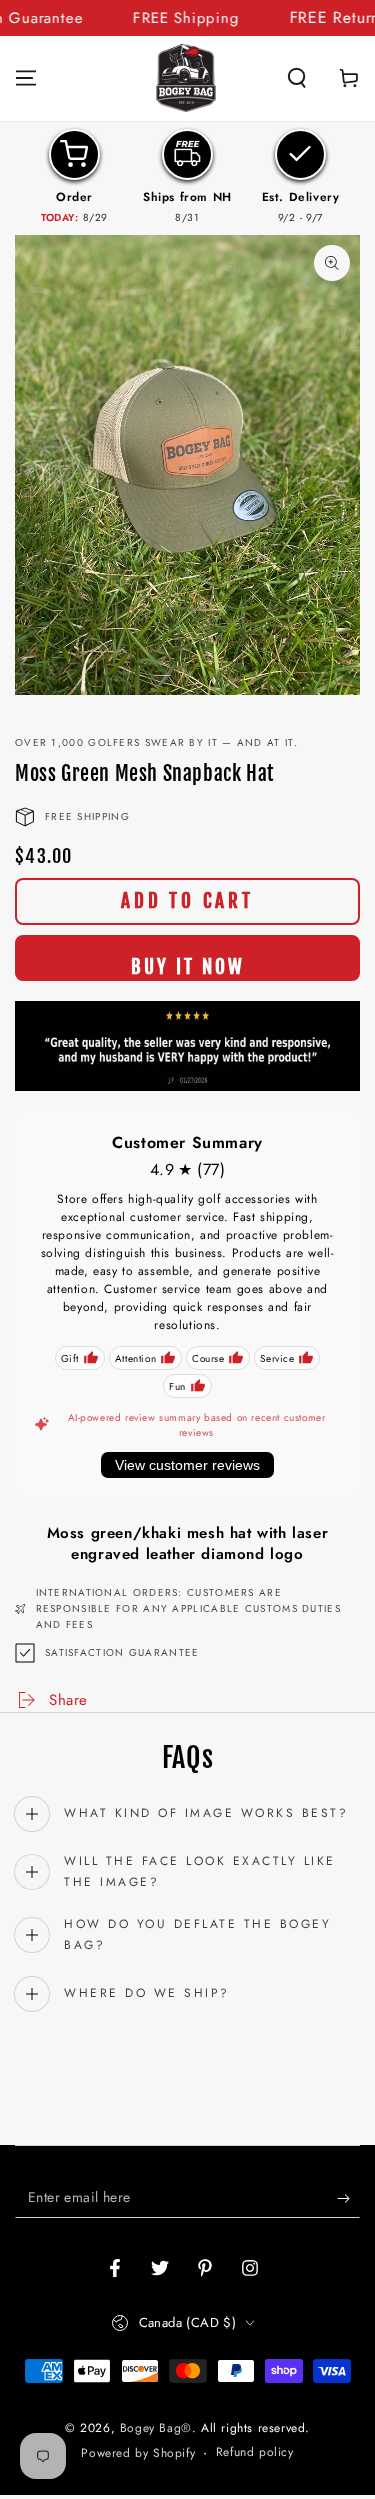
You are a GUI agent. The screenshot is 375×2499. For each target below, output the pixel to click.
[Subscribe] (348, 2198)
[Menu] (26, 78)
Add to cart (187, 901)
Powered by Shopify (138, 2453)
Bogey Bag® (156, 2428)
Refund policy (255, 2452)
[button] (297, 78)
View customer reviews (187, 1465)
